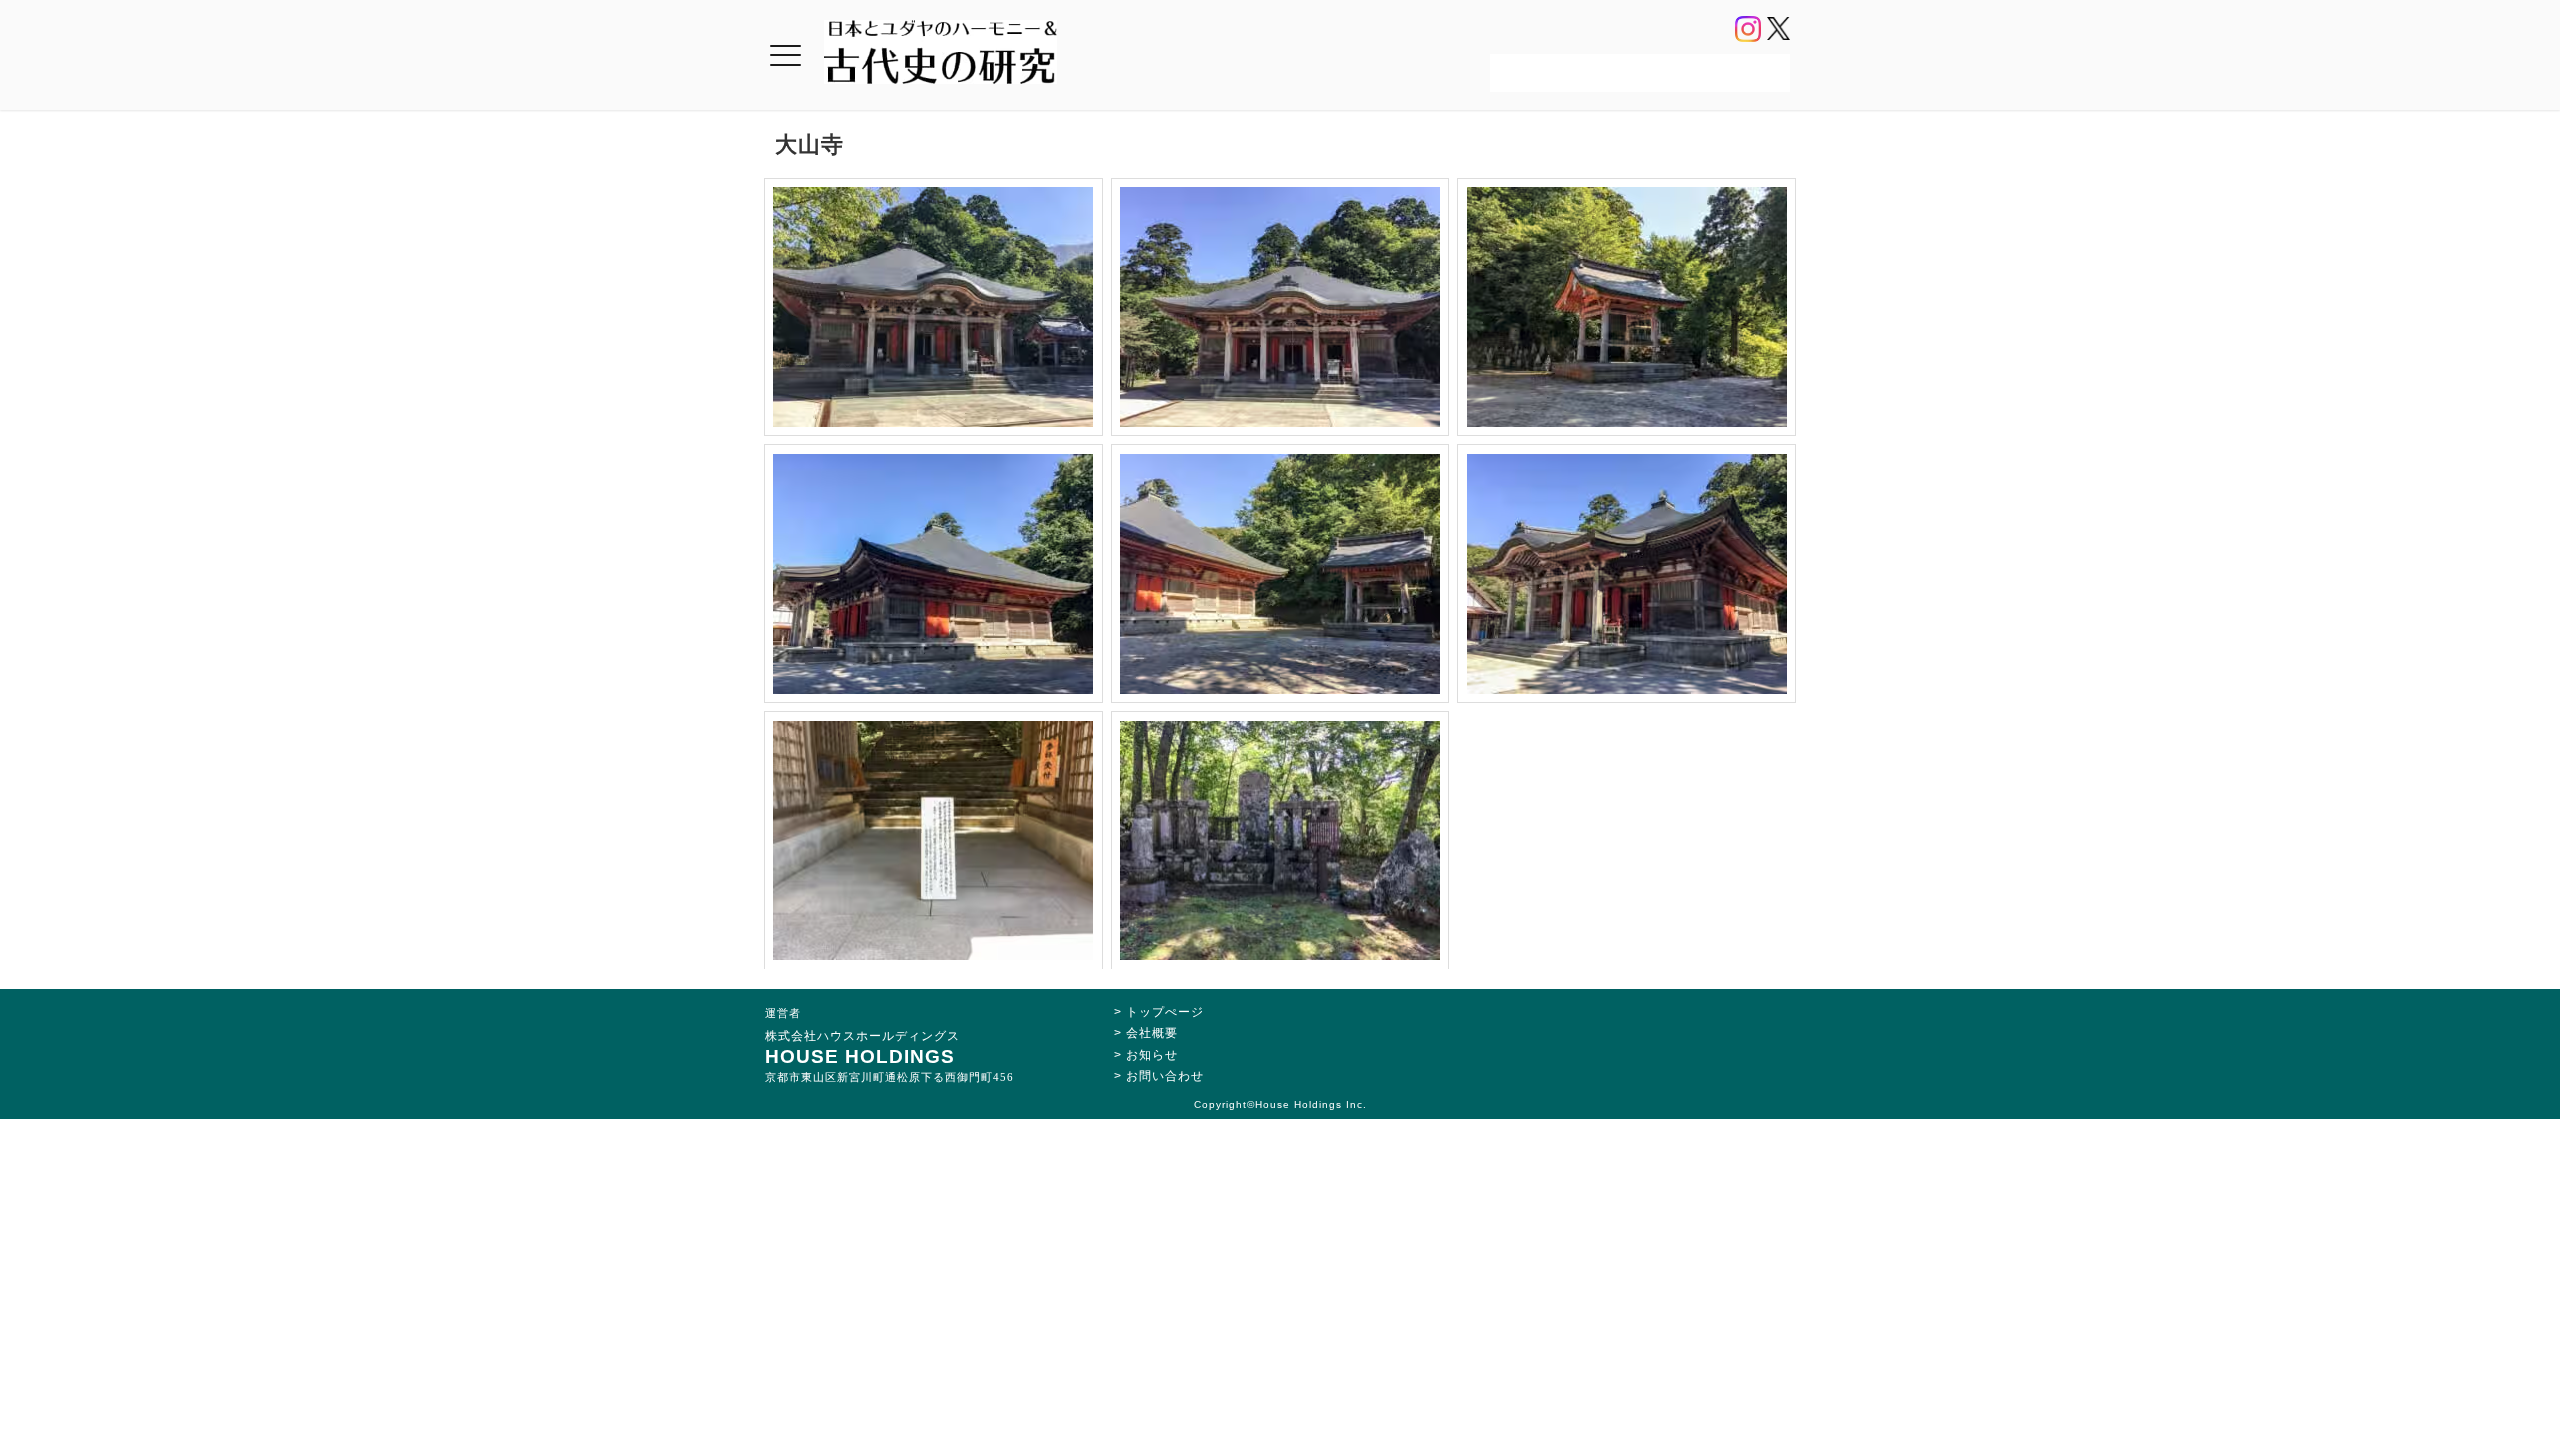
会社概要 (1152, 1033)
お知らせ (1152, 1055)
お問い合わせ (1165, 1076)
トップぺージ (1165, 1012)
